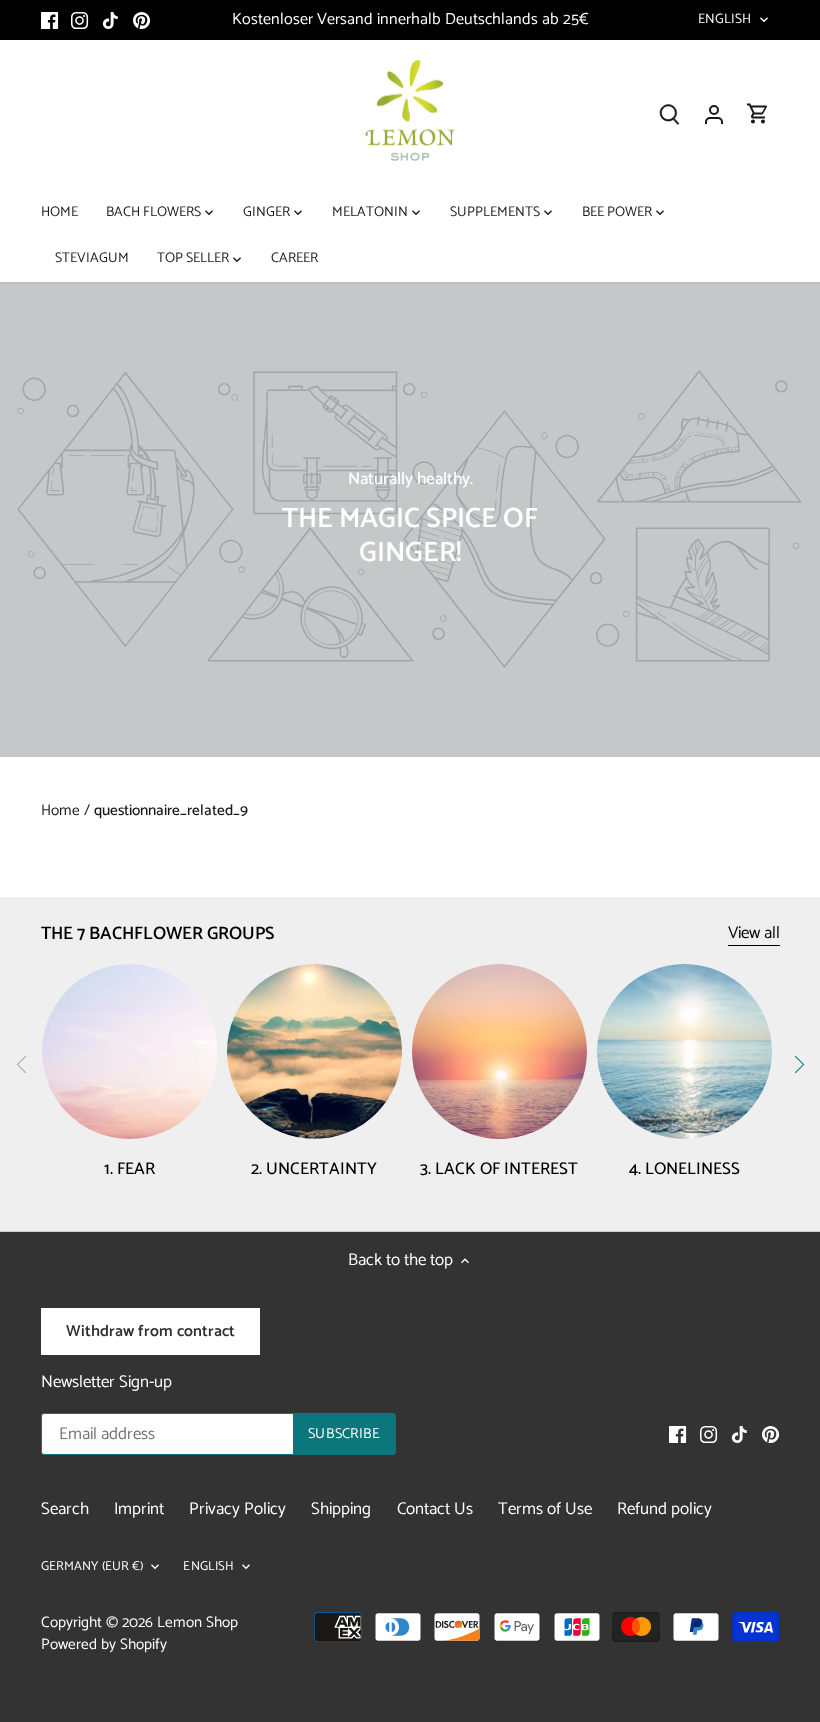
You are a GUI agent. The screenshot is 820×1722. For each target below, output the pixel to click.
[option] (410, 519)
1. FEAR (129, 1169)
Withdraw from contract (150, 1331)
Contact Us (435, 1509)
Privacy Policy (237, 1509)
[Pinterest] (141, 20)
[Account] (714, 114)
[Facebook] (49, 20)
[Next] (798, 1064)
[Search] (670, 114)
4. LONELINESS (684, 1169)
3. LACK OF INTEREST (499, 1169)
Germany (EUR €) (92, 1567)
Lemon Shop (197, 1622)
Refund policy (664, 1509)
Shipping (341, 1509)
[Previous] (22, 1064)
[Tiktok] (110, 20)
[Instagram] (79, 20)
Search (65, 1509)
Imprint (139, 1509)
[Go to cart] (758, 114)
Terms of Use (545, 1509)
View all (754, 933)
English (725, 20)
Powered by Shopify (104, 1644)
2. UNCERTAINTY (314, 1169)
